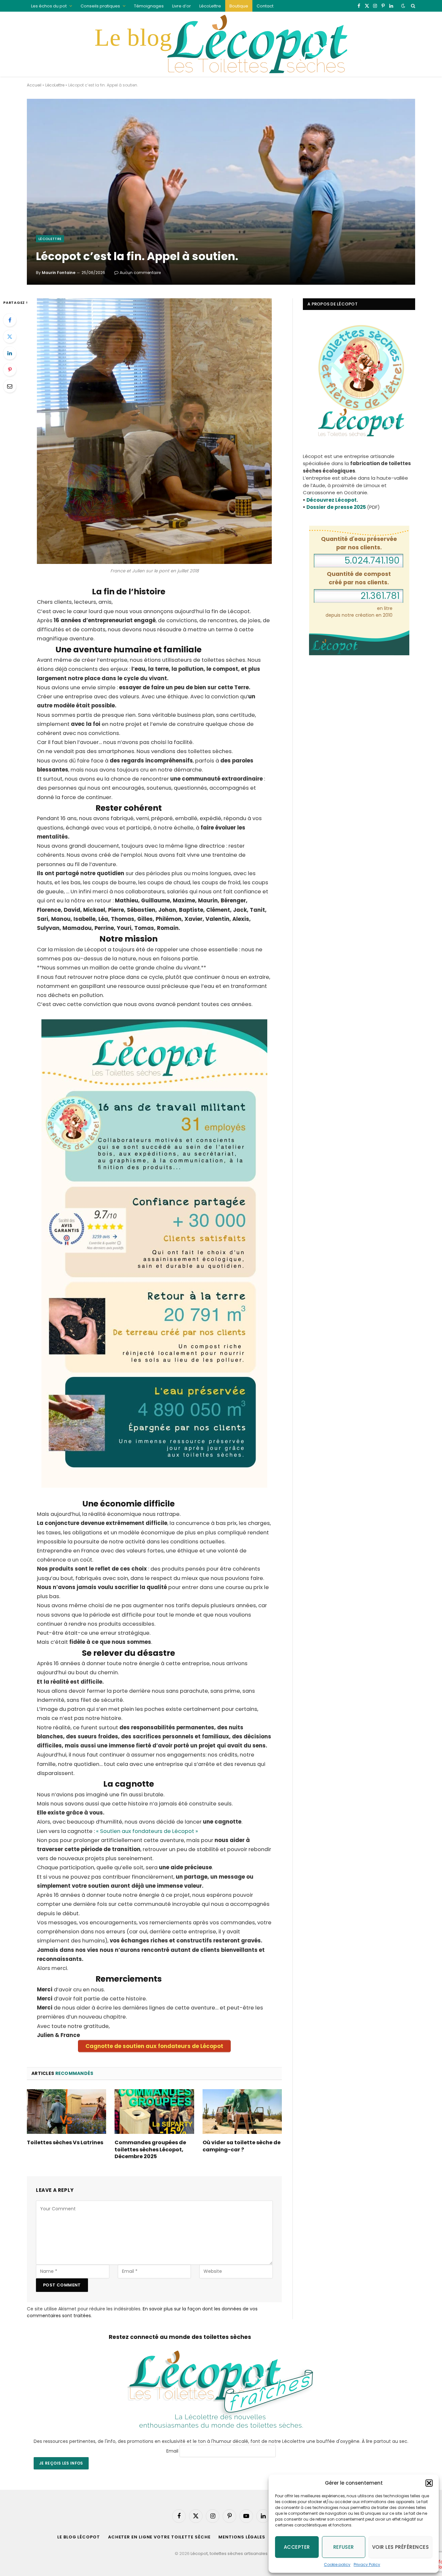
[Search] (412, 6)
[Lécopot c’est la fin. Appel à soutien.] (221, 192)
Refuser (344, 2547)
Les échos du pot (49, 6)
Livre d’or (182, 6)
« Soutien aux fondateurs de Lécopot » (147, 1831)
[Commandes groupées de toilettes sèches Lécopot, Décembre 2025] (154, 2112)
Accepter (297, 2547)
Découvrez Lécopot (331, 500)
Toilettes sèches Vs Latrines (65, 2143)
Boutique (239, 6)
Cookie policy (337, 2565)
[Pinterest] (10, 370)
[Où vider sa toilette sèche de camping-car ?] (242, 2112)
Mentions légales (242, 2537)
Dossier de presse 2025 (336, 507)
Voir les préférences (400, 2547)
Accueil (34, 85)
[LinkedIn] (10, 353)
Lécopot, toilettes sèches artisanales (229, 2553)
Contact (265, 6)
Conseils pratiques (100, 6)
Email (172, 2451)
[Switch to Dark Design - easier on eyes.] (403, 6)
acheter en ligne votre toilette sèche (159, 2537)
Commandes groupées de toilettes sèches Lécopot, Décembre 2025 (150, 2150)
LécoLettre (210, 6)
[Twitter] (10, 337)
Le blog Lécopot (79, 2537)
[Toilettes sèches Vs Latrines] (66, 2112)
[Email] (10, 386)
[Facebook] (10, 320)
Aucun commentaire (140, 273)
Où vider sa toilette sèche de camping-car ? (242, 2146)
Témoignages (149, 6)
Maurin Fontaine (59, 273)
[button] (429, 2483)
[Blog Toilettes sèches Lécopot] (221, 44)
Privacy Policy (367, 2565)
